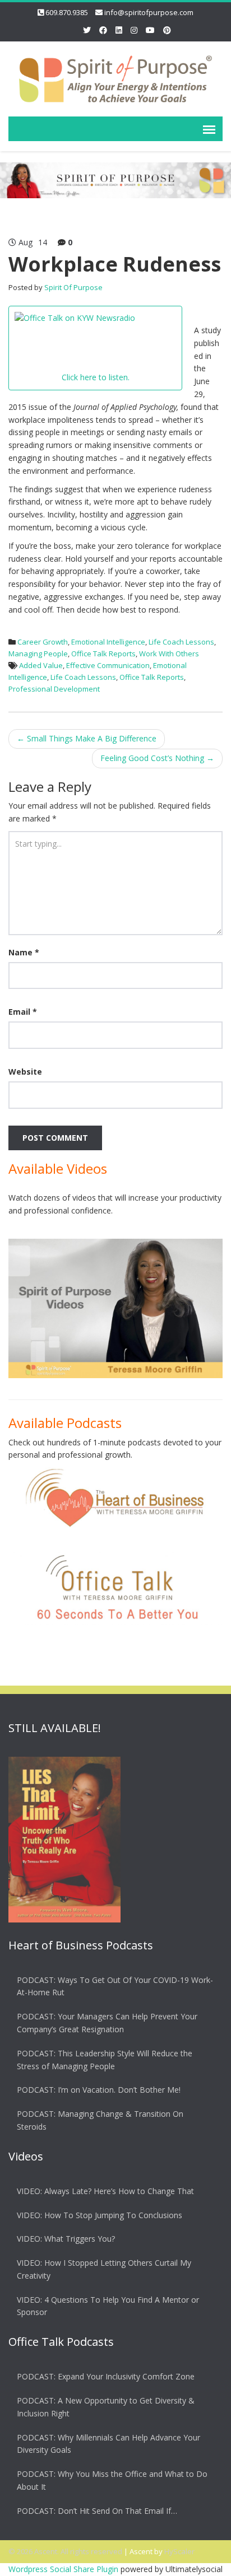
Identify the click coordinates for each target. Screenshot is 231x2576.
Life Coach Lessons (181, 642)
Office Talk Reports (103, 654)
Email (23, 1012)
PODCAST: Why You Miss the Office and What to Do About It (112, 2480)
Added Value (41, 665)
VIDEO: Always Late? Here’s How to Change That (105, 2191)
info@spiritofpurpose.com (149, 12)
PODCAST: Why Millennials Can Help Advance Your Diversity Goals (108, 2444)
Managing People (38, 654)
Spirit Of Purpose (73, 287)
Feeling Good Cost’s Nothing (157, 758)
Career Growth (43, 642)
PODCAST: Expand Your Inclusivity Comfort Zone (106, 2376)
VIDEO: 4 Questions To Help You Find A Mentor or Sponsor (108, 2306)
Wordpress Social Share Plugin (64, 2569)
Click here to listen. (96, 377)
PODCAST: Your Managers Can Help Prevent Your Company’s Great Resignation (107, 2023)
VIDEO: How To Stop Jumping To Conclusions (100, 2215)
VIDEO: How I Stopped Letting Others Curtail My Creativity (104, 2269)
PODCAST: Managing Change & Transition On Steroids (100, 2120)
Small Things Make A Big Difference (87, 738)
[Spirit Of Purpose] (115, 77)
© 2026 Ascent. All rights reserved (65, 2551)
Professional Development (54, 689)
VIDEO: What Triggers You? (66, 2239)
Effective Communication (108, 665)
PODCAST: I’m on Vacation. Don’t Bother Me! (99, 2090)
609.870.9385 (67, 12)
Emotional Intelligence (108, 642)
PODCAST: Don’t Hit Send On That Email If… (97, 2511)
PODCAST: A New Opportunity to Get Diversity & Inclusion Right (106, 2407)
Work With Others (169, 654)
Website (25, 1072)
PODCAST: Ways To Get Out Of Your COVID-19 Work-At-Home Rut (115, 1986)
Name (24, 952)
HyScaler (179, 2551)
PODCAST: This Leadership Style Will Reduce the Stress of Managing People (105, 2060)
